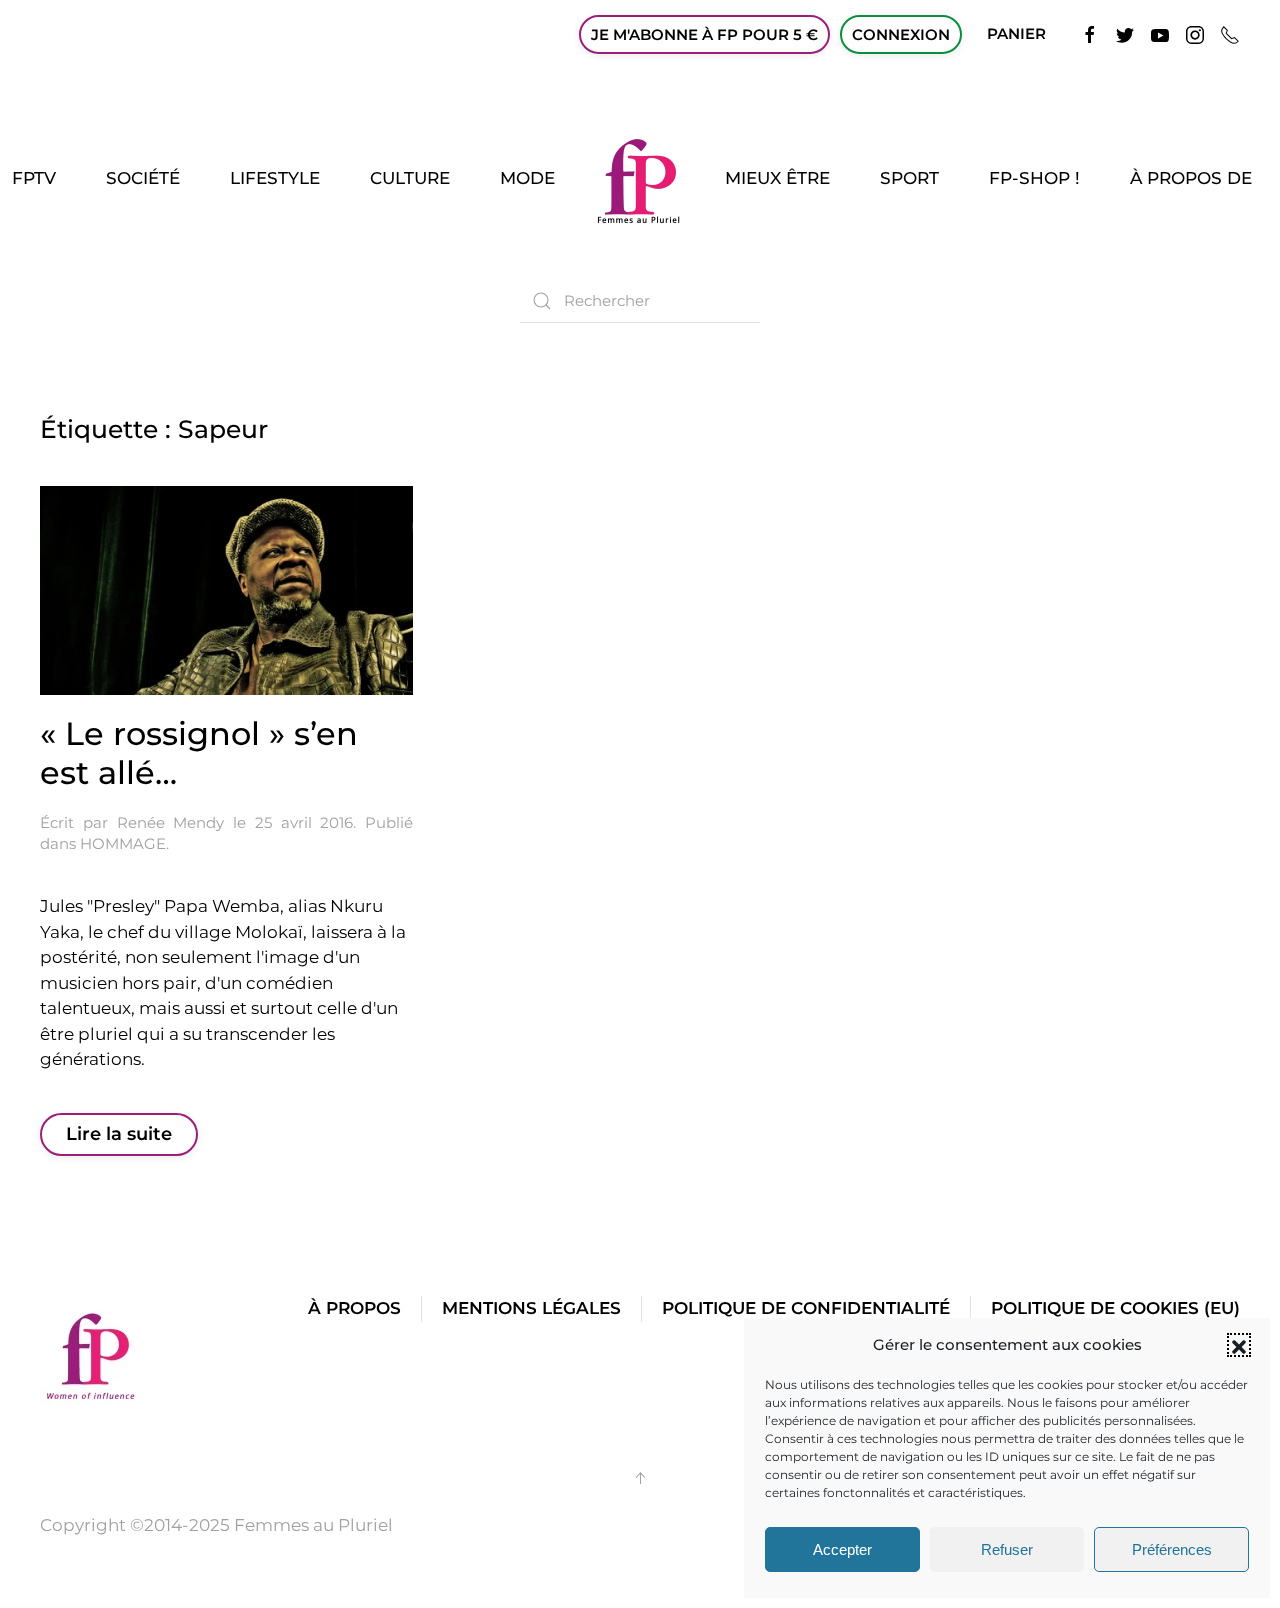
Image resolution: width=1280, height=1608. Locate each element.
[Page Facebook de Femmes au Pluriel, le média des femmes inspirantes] (1090, 33)
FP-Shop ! (1034, 178)
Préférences (1172, 1549)
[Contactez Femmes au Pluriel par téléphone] (1230, 33)
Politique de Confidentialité (806, 1308)
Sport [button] (909, 178)
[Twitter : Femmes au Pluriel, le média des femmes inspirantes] (1125, 33)
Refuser (1007, 1549)
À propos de (1191, 178)
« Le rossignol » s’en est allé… (199, 752)
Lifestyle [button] (275, 178)
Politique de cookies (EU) (1115, 1308)
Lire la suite (119, 1134)
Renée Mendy (171, 822)
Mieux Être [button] (777, 178)
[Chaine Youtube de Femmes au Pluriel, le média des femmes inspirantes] (1160, 33)
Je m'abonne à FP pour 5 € (704, 34)
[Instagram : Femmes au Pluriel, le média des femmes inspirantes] (1195, 33)
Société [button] (143, 178)
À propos (354, 1308)
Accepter (842, 1549)
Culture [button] (410, 178)
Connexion (901, 34)
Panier (1016, 33)
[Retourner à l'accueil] (640, 179)
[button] (1239, 1345)
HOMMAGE (123, 843)
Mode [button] (527, 178)
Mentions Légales (531, 1308)
